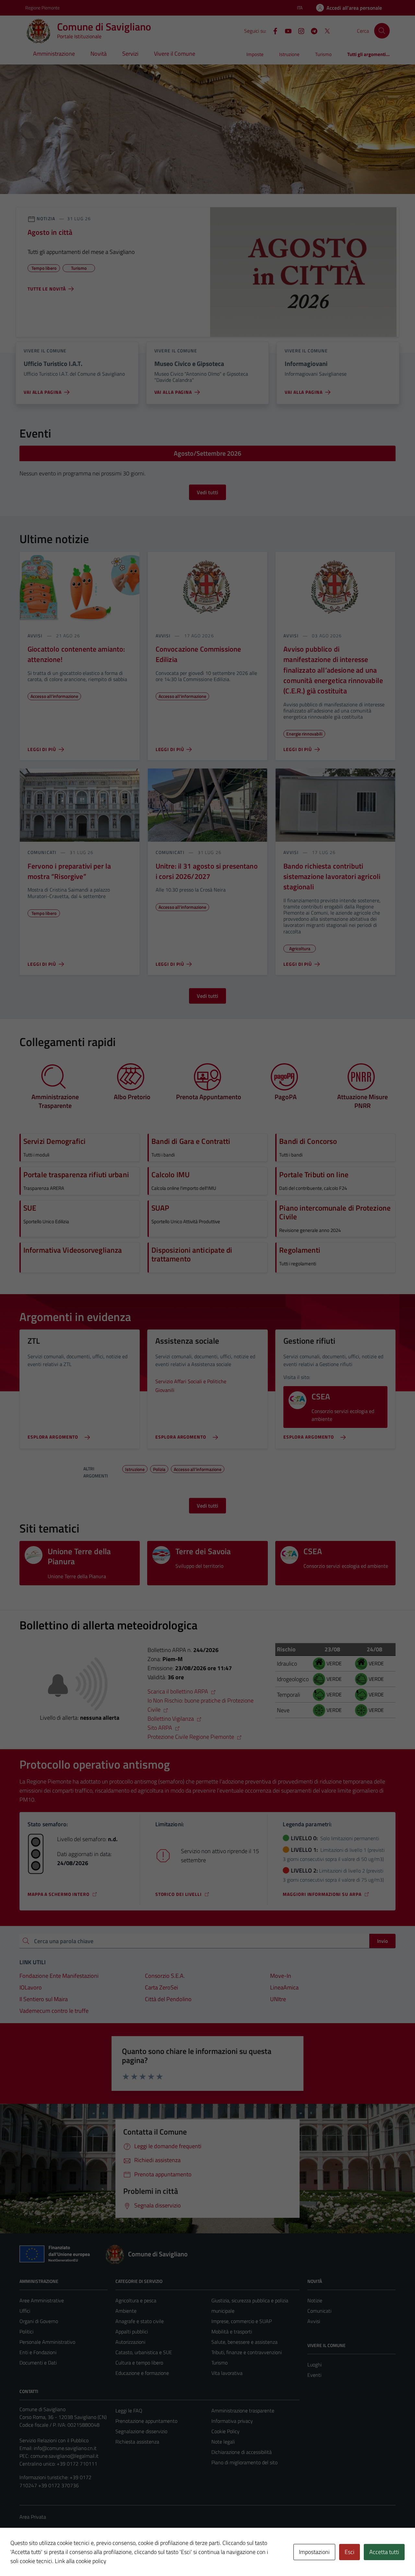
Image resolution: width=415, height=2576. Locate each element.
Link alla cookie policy (81, 2561)
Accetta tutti (384, 2552)
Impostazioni (314, 2552)
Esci (350, 2552)
